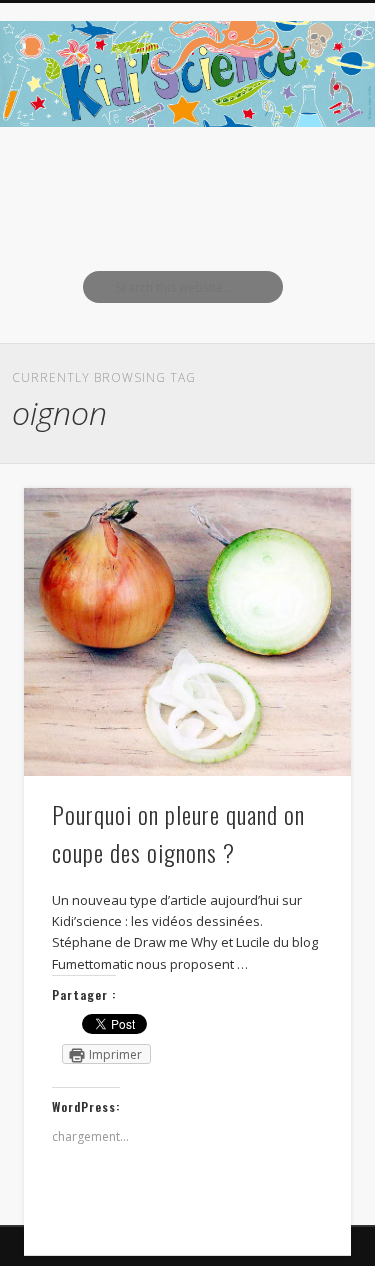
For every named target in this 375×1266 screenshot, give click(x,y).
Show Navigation (303, 179)
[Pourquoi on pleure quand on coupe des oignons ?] (187, 631)
